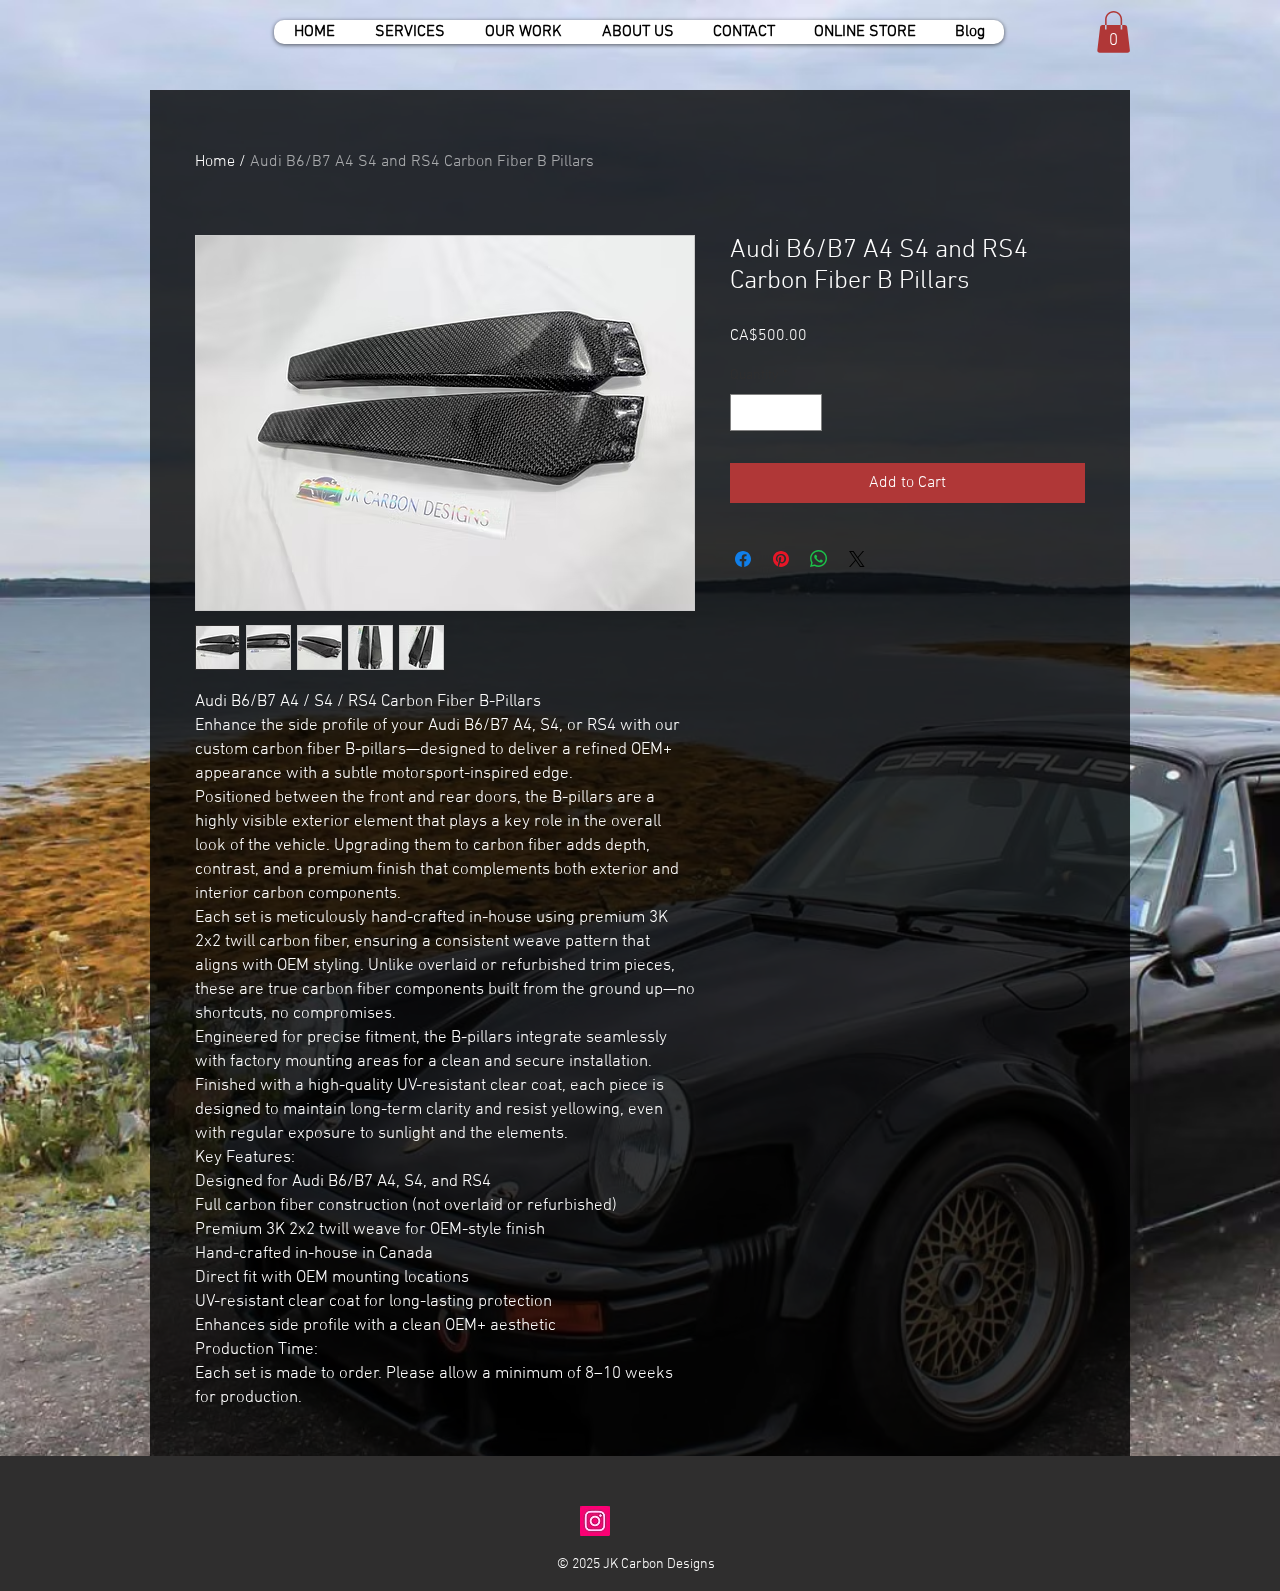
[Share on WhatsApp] (819, 559)
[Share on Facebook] (743, 559)
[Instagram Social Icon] (595, 1521)
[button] (1113, 32)
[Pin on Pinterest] (781, 559)
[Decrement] (745, 412)
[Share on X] (857, 559)
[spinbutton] (776, 412)
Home (215, 162)
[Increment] (806, 412)
